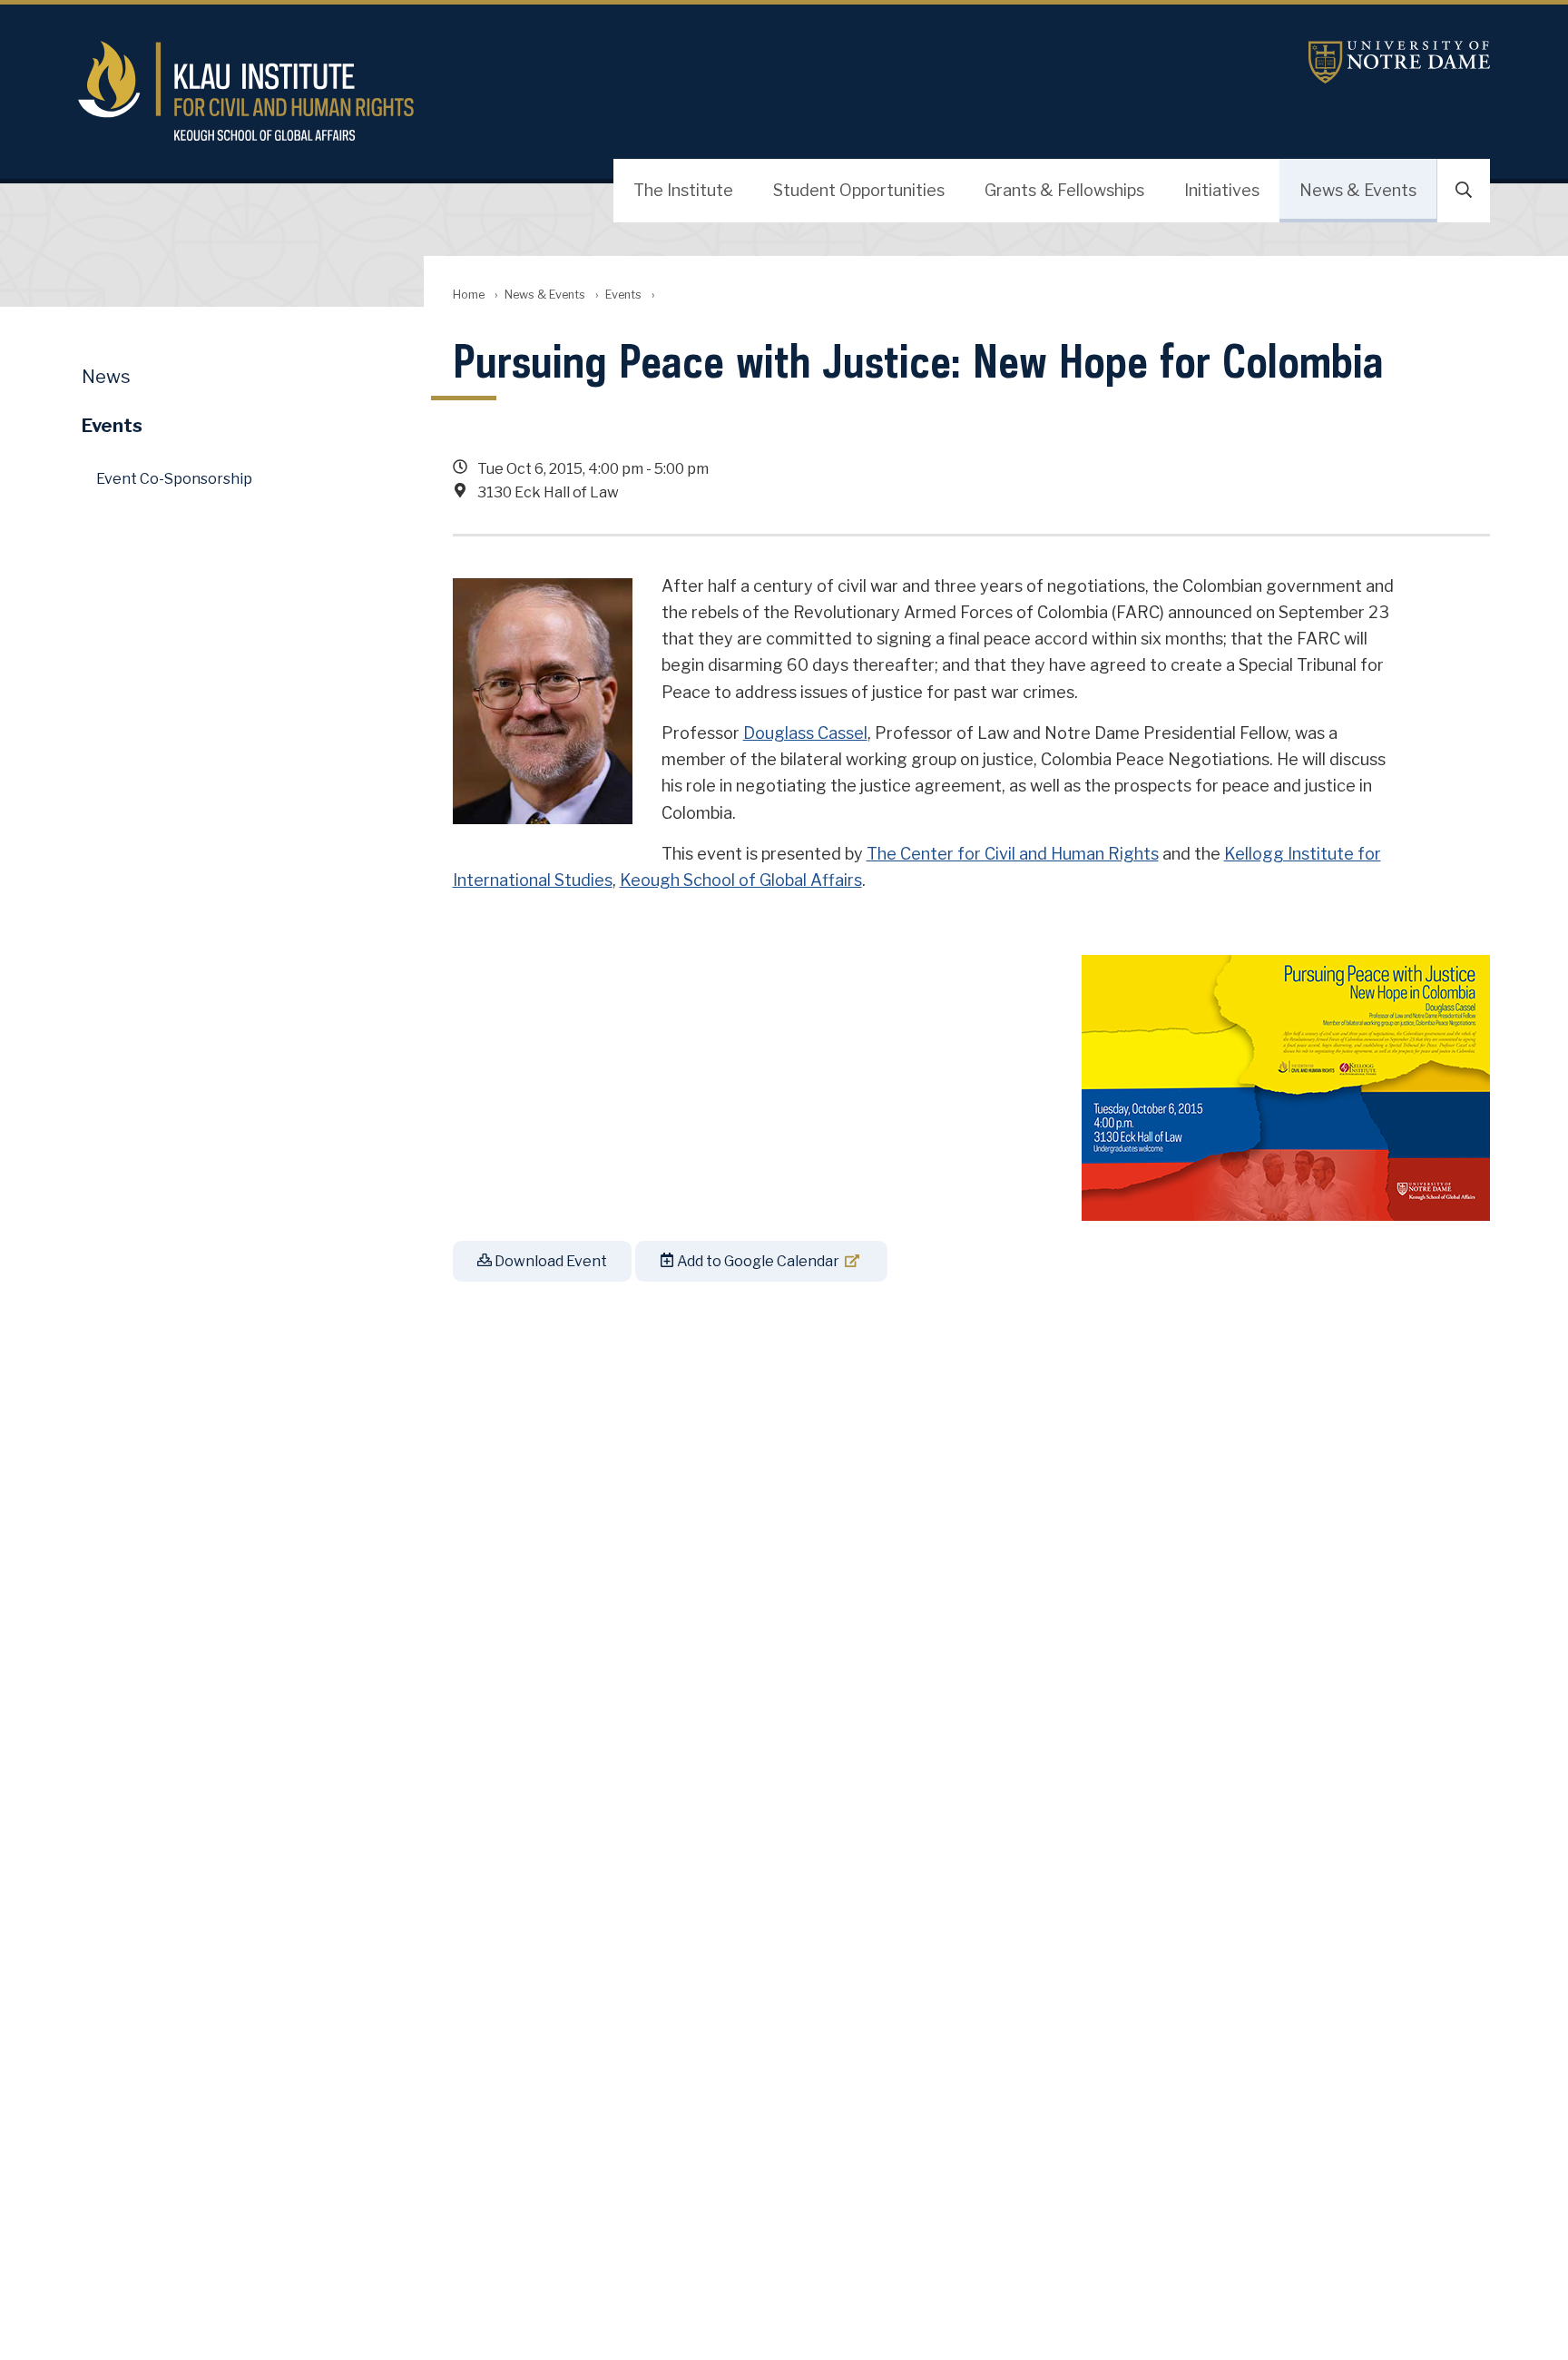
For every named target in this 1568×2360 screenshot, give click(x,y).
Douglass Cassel (805, 733)
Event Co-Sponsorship (174, 479)
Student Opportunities (859, 190)
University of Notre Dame (1399, 62)
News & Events (1358, 190)
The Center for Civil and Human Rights (1013, 854)
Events (623, 295)
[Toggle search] (1464, 191)
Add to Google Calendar (757, 1261)
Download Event (549, 1261)
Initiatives (1222, 190)
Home (469, 295)
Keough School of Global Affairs (741, 880)
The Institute (683, 190)
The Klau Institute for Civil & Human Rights (549, 91)
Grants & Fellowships (1064, 190)
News (106, 377)
